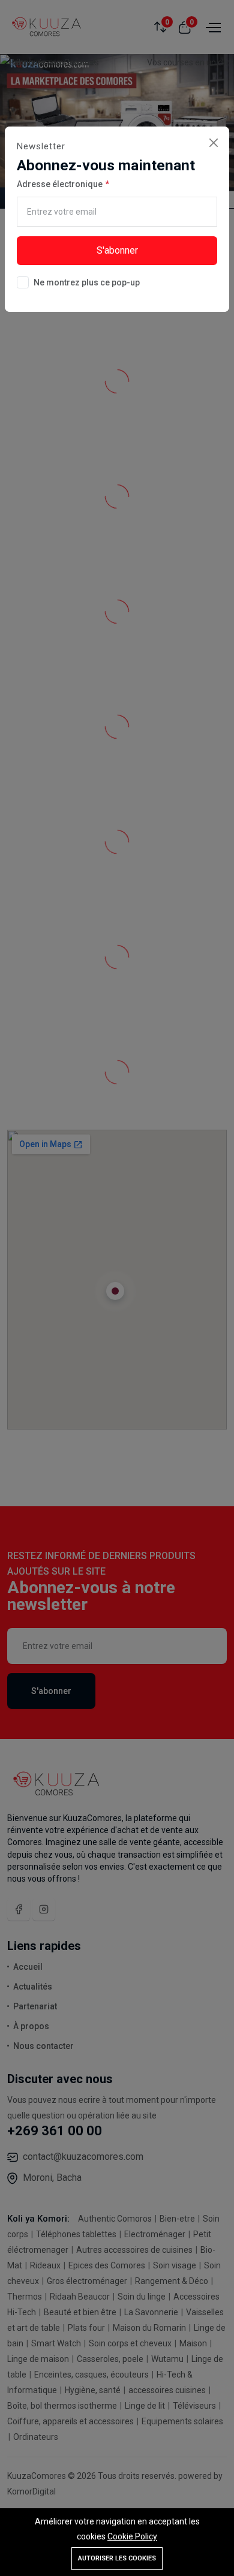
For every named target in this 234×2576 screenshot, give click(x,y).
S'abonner (117, 250)
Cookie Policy (132, 2536)
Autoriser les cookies (117, 2558)
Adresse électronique (60, 184)
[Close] (213, 142)
